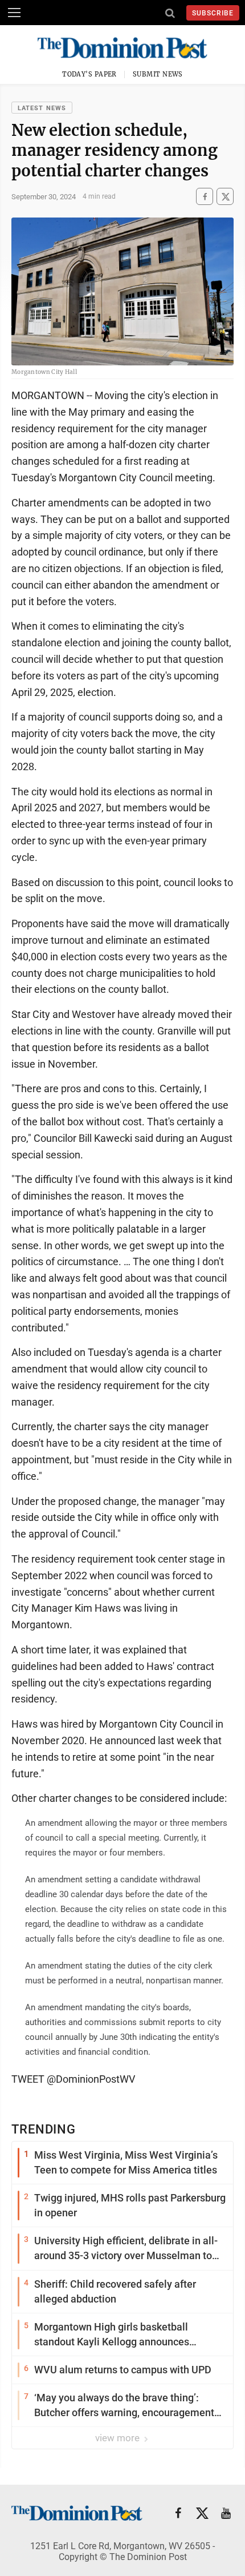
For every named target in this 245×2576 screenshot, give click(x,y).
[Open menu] (14, 13)
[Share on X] (225, 197)
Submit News (158, 74)
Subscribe (213, 13)
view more (119, 2438)
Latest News (42, 108)
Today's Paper (89, 74)
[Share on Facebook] (205, 197)
